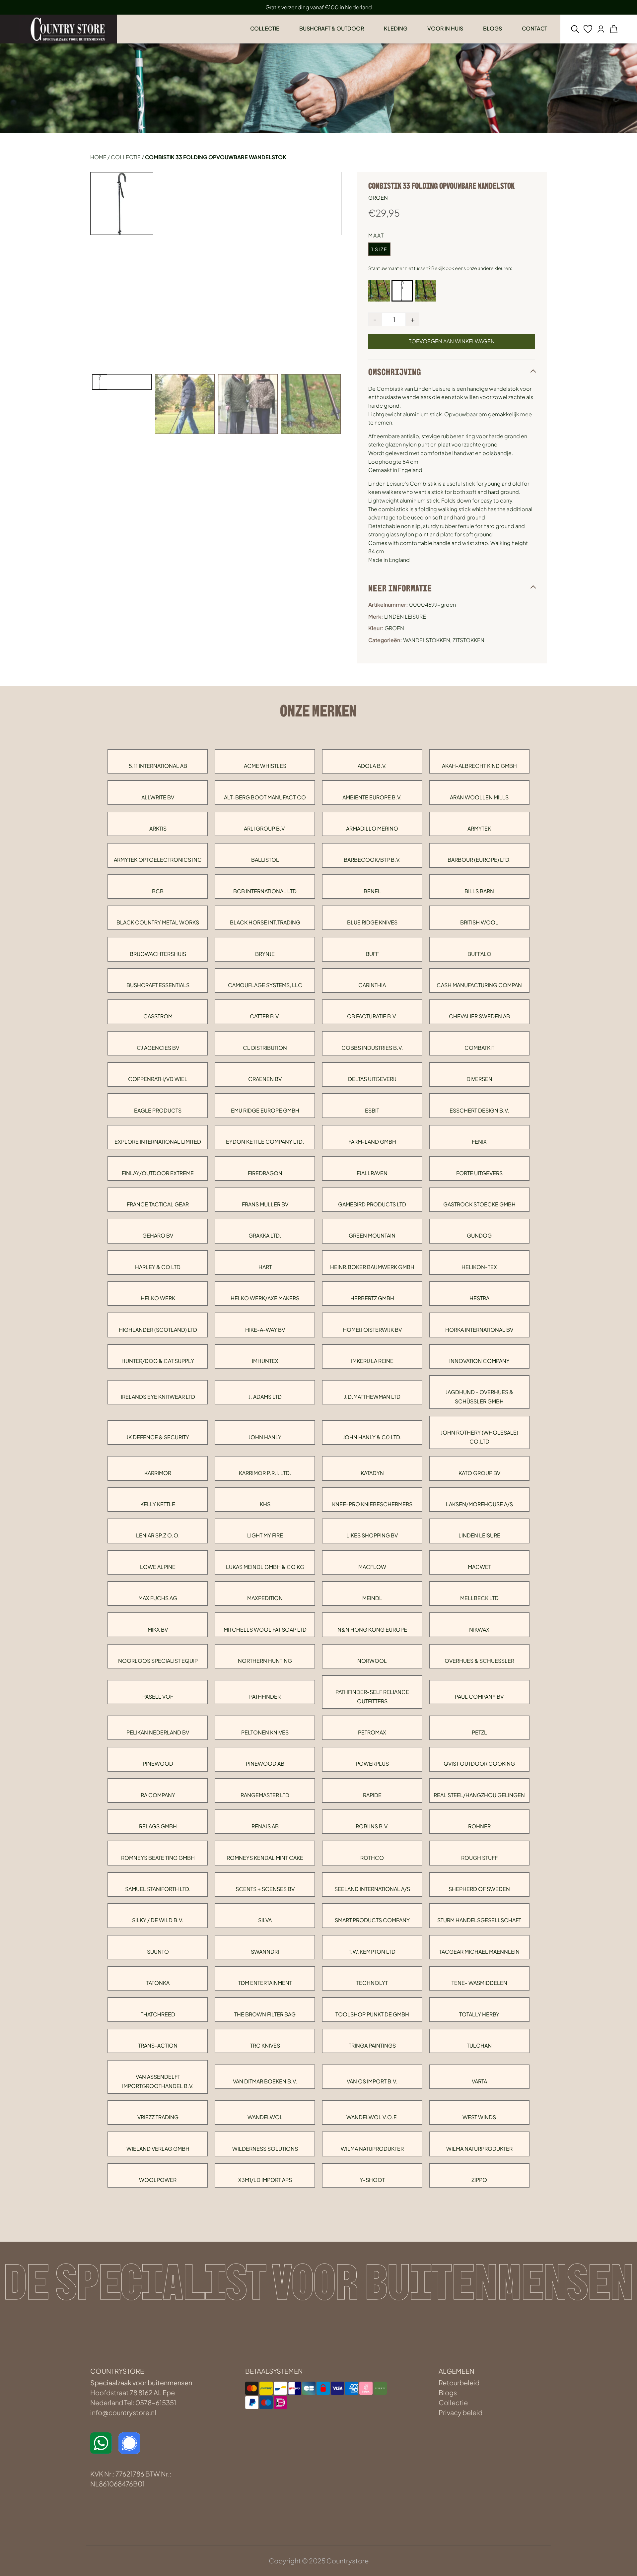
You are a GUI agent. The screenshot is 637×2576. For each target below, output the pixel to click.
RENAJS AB (265, 1826)
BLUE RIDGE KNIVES (372, 922)
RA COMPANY (158, 1795)
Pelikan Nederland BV (158, 1732)
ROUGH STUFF (479, 1858)
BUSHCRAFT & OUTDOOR (332, 28)
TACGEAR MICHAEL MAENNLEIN (479, 1952)
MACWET (479, 1567)
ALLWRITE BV (158, 797)
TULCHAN (479, 2045)
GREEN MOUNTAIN (372, 1235)
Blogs (448, 2392)
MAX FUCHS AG (158, 1598)
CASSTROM (158, 1016)
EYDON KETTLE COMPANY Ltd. (265, 1142)
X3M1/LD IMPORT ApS (265, 2180)
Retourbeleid (459, 2382)
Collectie (126, 157)
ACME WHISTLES (265, 766)
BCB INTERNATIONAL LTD (265, 891)
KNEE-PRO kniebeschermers (372, 1504)
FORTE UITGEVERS (479, 1173)
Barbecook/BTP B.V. (372, 860)
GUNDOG (479, 1235)
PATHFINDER (265, 1696)
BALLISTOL (265, 860)
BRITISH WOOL (479, 922)
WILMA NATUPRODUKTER (372, 2149)
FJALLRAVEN (372, 1173)
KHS (265, 1504)
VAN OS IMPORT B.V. (372, 2081)
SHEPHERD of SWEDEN (479, 1889)
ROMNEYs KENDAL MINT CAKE (265, 1858)
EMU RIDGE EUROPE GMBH (265, 1110)
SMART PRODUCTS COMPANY (372, 1920)
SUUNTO (158, 1952)
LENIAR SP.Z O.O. (158, 1535)
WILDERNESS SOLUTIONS (265, 2149)
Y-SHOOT (372, 2180)
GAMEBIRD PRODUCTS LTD (372, 1204)
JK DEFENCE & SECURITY (158, 1437)
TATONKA (158, 1983)
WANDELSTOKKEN (427, 640)
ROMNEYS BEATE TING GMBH (158, 1858)
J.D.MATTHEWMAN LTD (372, 1397)
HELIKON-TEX (479, 1267)
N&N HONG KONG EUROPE (372, 1629)
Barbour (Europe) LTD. (479, 860)
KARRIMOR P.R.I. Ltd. (265, 1473)
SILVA (265, 1920)
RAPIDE (372, 1795)
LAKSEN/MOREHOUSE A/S (479, 1504)
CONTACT (534, 28)
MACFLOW (372, 1567)
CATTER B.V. (265, 1016)
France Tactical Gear (158, 1204)
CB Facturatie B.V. (372, 1016)
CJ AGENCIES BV (158, 1048)
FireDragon (265, 1173)
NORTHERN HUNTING (265, 1661)
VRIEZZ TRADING (158, 2117)
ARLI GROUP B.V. (265, 828)
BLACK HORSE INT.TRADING (265, 922)
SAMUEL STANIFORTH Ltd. (158, 1889)
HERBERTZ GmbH (372, 1298)
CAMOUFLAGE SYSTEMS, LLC (265, 985)
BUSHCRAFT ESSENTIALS (158, 985)
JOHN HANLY (265, 1437)
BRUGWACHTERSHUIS (158, 954)
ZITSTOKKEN (468, 640)
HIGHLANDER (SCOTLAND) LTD (158, 1330)
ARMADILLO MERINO (372, 828)
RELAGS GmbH (158, 1826)
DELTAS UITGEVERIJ (372, 1079)
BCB (158, 891)
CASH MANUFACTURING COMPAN (479, 985)
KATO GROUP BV (479, 1473)
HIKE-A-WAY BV (265, 1330)
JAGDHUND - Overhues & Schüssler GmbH (479, 1396)
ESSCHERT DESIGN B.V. (479, 1110)
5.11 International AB (158, 766)
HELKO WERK (158, 1298)
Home (98, 157)
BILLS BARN (479, 891)
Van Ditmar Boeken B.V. (265, 2081)
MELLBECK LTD (479, 1598)
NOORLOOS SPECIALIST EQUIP (158, 1661)
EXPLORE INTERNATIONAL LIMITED (158, 1142)
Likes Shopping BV (372, 1535)
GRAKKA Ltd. (265, 1235)
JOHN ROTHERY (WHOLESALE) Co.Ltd (479, 1437)
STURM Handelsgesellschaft (479, 1920)
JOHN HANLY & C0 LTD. (372, 1437)
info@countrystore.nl (123, 2412)
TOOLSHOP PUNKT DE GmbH (372, 2014)
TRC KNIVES (265, 2045)
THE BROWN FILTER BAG (265, 2014)
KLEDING (396, 28)
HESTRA (479, 1298)
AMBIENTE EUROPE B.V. (372, 797)
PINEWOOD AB (265, 1763)
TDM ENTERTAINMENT (265, 1983)
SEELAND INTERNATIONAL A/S (372, 1889)
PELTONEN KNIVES (265, 1732)
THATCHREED (158, 2014)
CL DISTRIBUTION (265, 1048)
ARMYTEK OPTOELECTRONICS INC (158, 860)
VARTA (479, 2081)
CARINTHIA (372, 985)
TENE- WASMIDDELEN (479, 1983)
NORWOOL (372, 1661)
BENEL (372, 891)
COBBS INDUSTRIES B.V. (372, 1048)
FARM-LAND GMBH (372, 1142)
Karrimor (158, 1473)
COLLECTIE (265, 28)
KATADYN (372, 1473)
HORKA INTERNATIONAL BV (479, 1330)
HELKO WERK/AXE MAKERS (265, 1298)
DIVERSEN (479, 1079)
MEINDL (372, 1598)
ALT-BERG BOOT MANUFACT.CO (265, 797)
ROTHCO (372, 1858)
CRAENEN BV (265, 1079)
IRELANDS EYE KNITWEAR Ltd (158, 1397)
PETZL (479, 1732)
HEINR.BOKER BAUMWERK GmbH (372, 1267)
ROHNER (479, 1826)
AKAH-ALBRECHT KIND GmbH (479, 766)
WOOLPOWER (158, 2180)
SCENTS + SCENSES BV (265, 1889)
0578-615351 (156, 2402)
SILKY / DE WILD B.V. (158, 1920)
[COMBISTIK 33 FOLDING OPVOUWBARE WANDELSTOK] (379, 291)
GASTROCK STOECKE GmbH (479, 1204)
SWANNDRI (265, 1952)
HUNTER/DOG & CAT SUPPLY (158, 1361)
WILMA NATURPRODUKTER (479, 2149)
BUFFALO (479, 954)
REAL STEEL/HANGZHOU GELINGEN (479, 1795)
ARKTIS (158, 828)
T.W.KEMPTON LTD (372, 1952)
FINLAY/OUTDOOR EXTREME (158, 1173)
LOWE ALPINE (158, 1567)
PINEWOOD (158, 1763)
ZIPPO (479, 2180)
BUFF (372, 954)
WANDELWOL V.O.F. (372, 2117)
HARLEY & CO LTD (158, 1267)
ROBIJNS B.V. (372, 1826)
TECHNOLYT (372, 1983)
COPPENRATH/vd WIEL (158, 1079)
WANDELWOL (265, 2117)
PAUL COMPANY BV (479, 1696)
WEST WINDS (479, 2117)
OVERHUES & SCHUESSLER (479, 1661)
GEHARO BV (158, 1235)
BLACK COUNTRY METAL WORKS (158, 922)
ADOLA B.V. (372, 766)
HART (265, 1267)
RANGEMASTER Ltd (265, 1795)
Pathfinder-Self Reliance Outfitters (372, 1696)
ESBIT (372, 1110)
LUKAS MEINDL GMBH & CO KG (265, 1567)
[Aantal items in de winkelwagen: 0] (614, 29)
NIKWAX (479, 1629)
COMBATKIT (479, 1048)
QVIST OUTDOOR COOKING (479, 1763)
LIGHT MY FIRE (265, 1535)
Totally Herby (479, 2014)
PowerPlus (372, 1763)
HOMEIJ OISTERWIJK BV (372, 1330)
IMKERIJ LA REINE (372, 1361)
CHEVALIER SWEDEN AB (479, 1016)
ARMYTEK (479, 828)
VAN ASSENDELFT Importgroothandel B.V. (158, 2081)
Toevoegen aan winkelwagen (452, 341)
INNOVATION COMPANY (479, 1361)
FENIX (479, 1142)
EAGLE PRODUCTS (158, 1110)
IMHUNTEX (265, 1361)
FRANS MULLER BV (265, 1204)
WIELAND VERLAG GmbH (158, 2149)
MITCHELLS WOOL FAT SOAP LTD (265, 1629)
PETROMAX (372, 1732)
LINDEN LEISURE (479, 1535)
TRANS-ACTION (158, 2045)
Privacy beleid (460, 2412)
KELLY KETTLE (158, 1504)
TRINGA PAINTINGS (372, 2045)
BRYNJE (265, 954)
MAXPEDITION (265, 1598)
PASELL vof (158, 1696)
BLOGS (493, 28)
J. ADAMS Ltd (265, 1397)
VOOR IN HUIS (445, 28)
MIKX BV (158, 1629)
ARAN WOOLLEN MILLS (479, 797)
